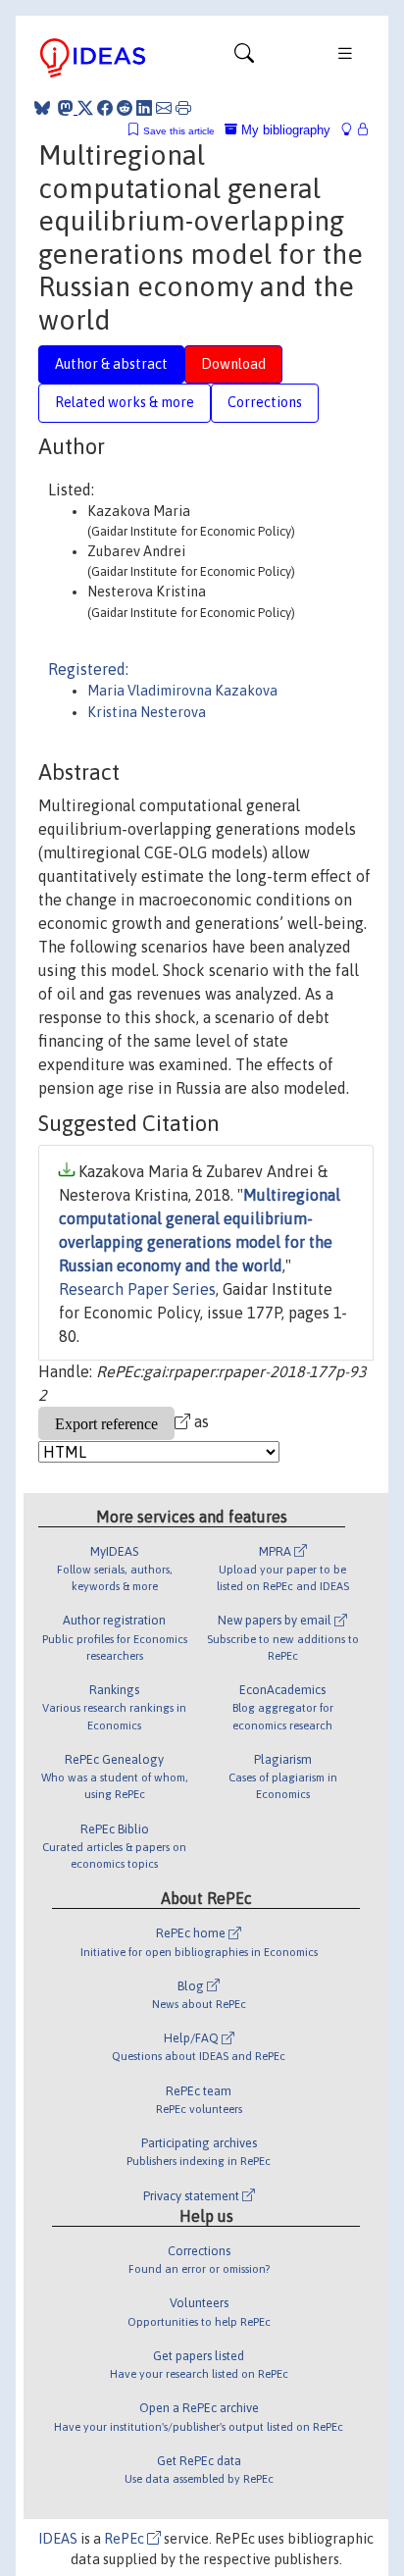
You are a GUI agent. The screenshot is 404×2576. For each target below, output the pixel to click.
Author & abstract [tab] (111, 364)
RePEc (126, 2539)
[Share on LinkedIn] (144, 108)
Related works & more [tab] (125, 402)
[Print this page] (183, 108)
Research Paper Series (137, 1289)
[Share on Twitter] (85, 108)
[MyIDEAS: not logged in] (352, 130)
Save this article (179, 131)
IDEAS (58, 2539)
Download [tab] (233, 364)
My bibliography (284, 130)
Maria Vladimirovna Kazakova (182, 691)
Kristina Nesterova (147, 712)
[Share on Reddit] (125, 108)
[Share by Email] (164, 108)
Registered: (88, 669)
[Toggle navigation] (244, 58)
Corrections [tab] (265, 402)
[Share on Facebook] (105, 108)
